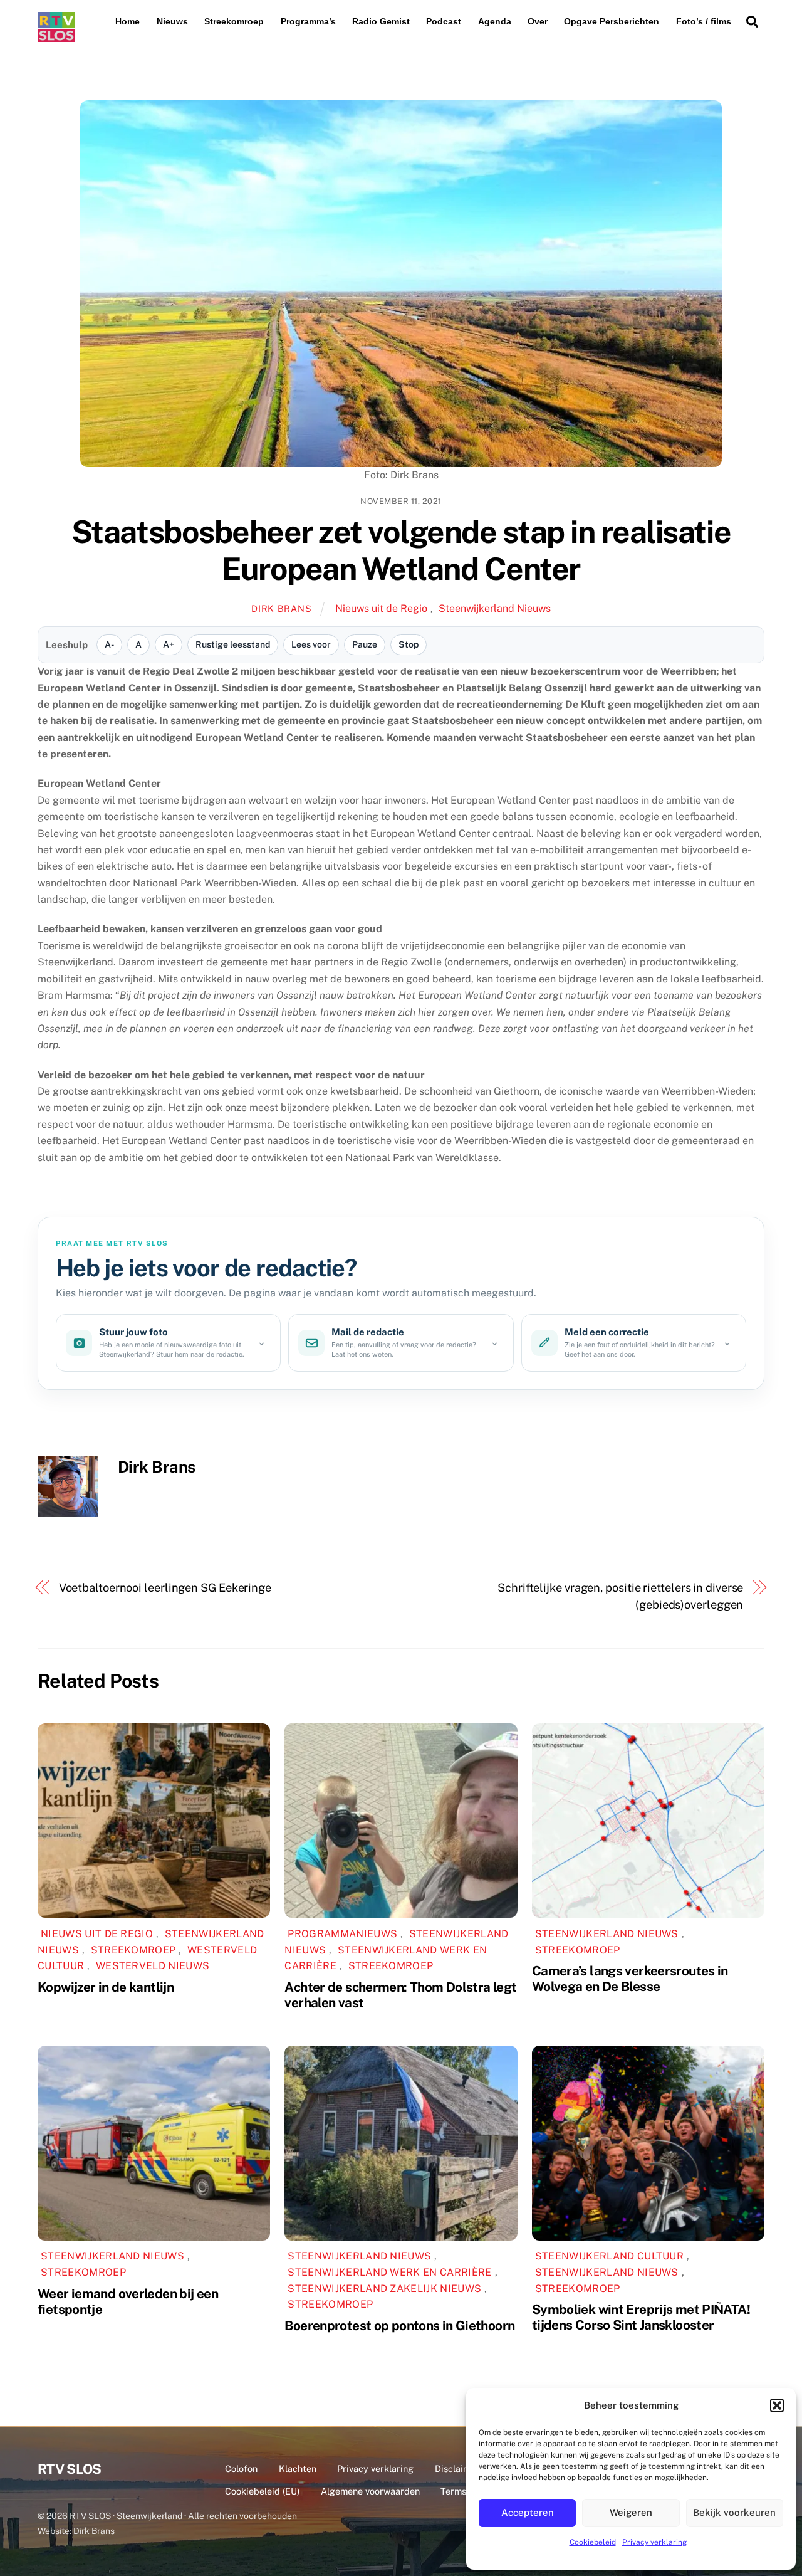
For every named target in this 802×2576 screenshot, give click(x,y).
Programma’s (308, 21)
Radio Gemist (381, 21)
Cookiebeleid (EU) (262, 2491)
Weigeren (631, 2512)
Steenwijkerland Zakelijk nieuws (384, 2289)
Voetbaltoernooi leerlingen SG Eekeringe (165, 1588)
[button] (777, 2405)
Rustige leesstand (233, 644)
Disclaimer (457, 2468)
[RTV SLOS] (56, 37)
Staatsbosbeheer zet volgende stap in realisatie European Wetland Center (401, 550)
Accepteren (528, 2512)
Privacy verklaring (654, 2542)
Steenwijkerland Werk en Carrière (389, 2272)
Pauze (365, 644)
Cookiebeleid (593, 2542)
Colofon (241, 2468)
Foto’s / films (704, 21)
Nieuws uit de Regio (381, 608)
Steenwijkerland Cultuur (609, 2256)
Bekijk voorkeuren (734, 2512)
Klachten (298, 2468)
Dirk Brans (281, 608)
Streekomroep (234, 21)
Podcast (444, 21)
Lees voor (311, 644)
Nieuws (172, 21)
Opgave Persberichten (612, 21)
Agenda (495, 21)
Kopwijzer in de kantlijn (106, 1987)
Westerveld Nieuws (153, 1966)
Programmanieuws (342, 1934)
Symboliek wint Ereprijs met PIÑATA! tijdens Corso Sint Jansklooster (641, 2317)
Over (538, 21)
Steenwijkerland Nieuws (495, 608)
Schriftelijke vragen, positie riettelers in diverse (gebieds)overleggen (620, 1596)
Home (128, 21)
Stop (409, 644)
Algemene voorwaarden (370, 2491)
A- (109, 644)
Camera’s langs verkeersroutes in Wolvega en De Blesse (630, 1979)
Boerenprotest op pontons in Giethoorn (399, 2326)
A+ (169, 644)
